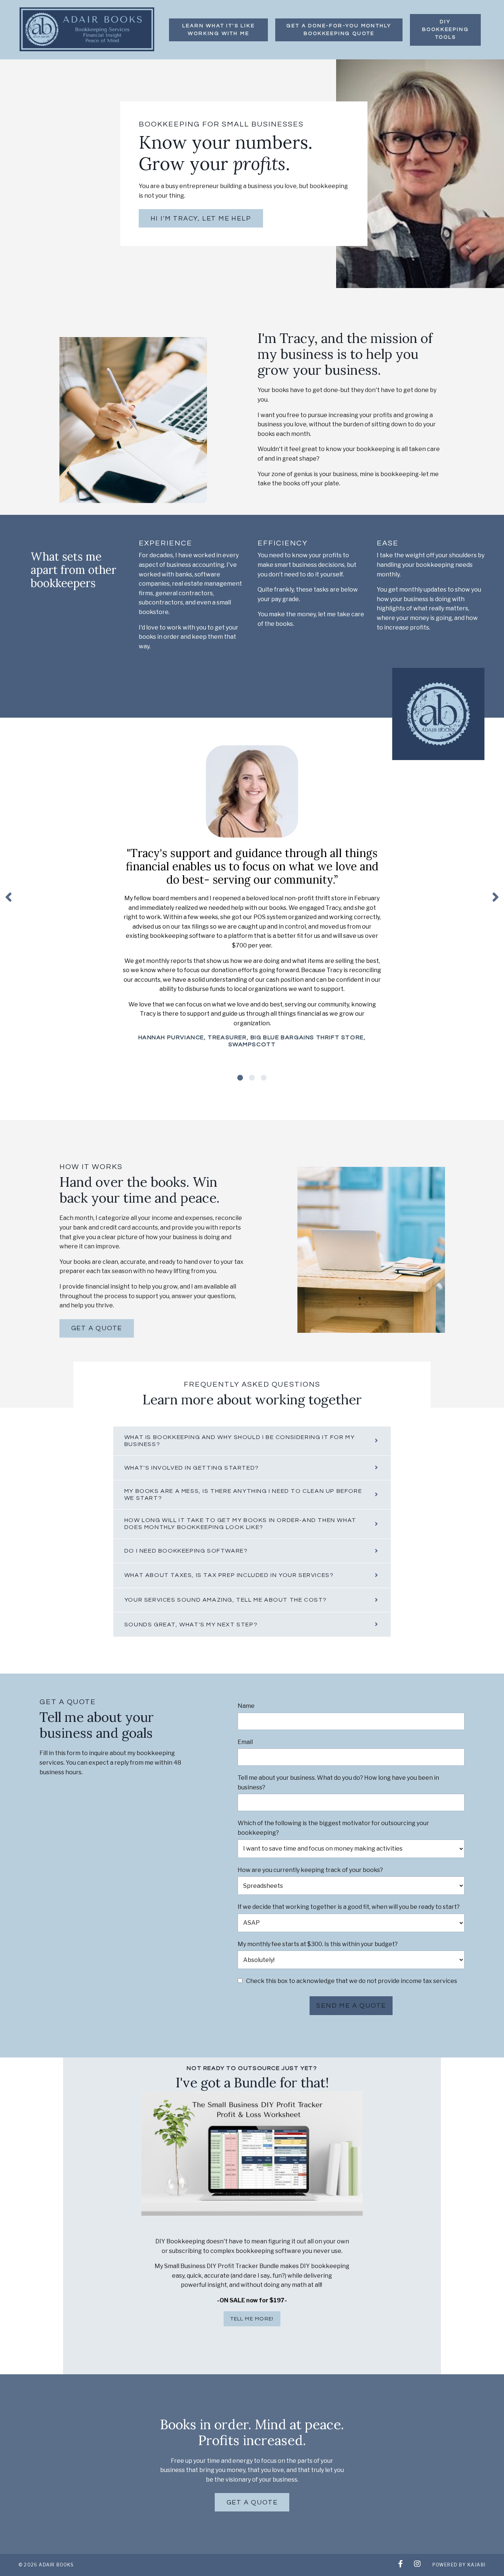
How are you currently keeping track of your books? (310, 1870)
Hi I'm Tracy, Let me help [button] (201, 219)
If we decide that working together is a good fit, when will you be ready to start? (349, 1907)
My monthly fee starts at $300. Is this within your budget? (318, 1944)
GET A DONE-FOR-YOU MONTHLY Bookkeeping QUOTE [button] (339, 30)
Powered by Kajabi (459, 2565)
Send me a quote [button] (351, 2006)
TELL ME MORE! (252, 2319)
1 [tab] (240, 1078)
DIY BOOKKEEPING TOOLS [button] (446, 30)
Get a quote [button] (97, 1328)
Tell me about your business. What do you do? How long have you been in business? (338, 1783)
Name (246, 1706)
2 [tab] (252, 1078)
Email (245, 1742)
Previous (8, 897)
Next (496, 897)
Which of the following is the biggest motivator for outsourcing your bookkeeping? (333, 1828)
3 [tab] (264, 1078)
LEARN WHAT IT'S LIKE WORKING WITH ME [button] (218, 30)
